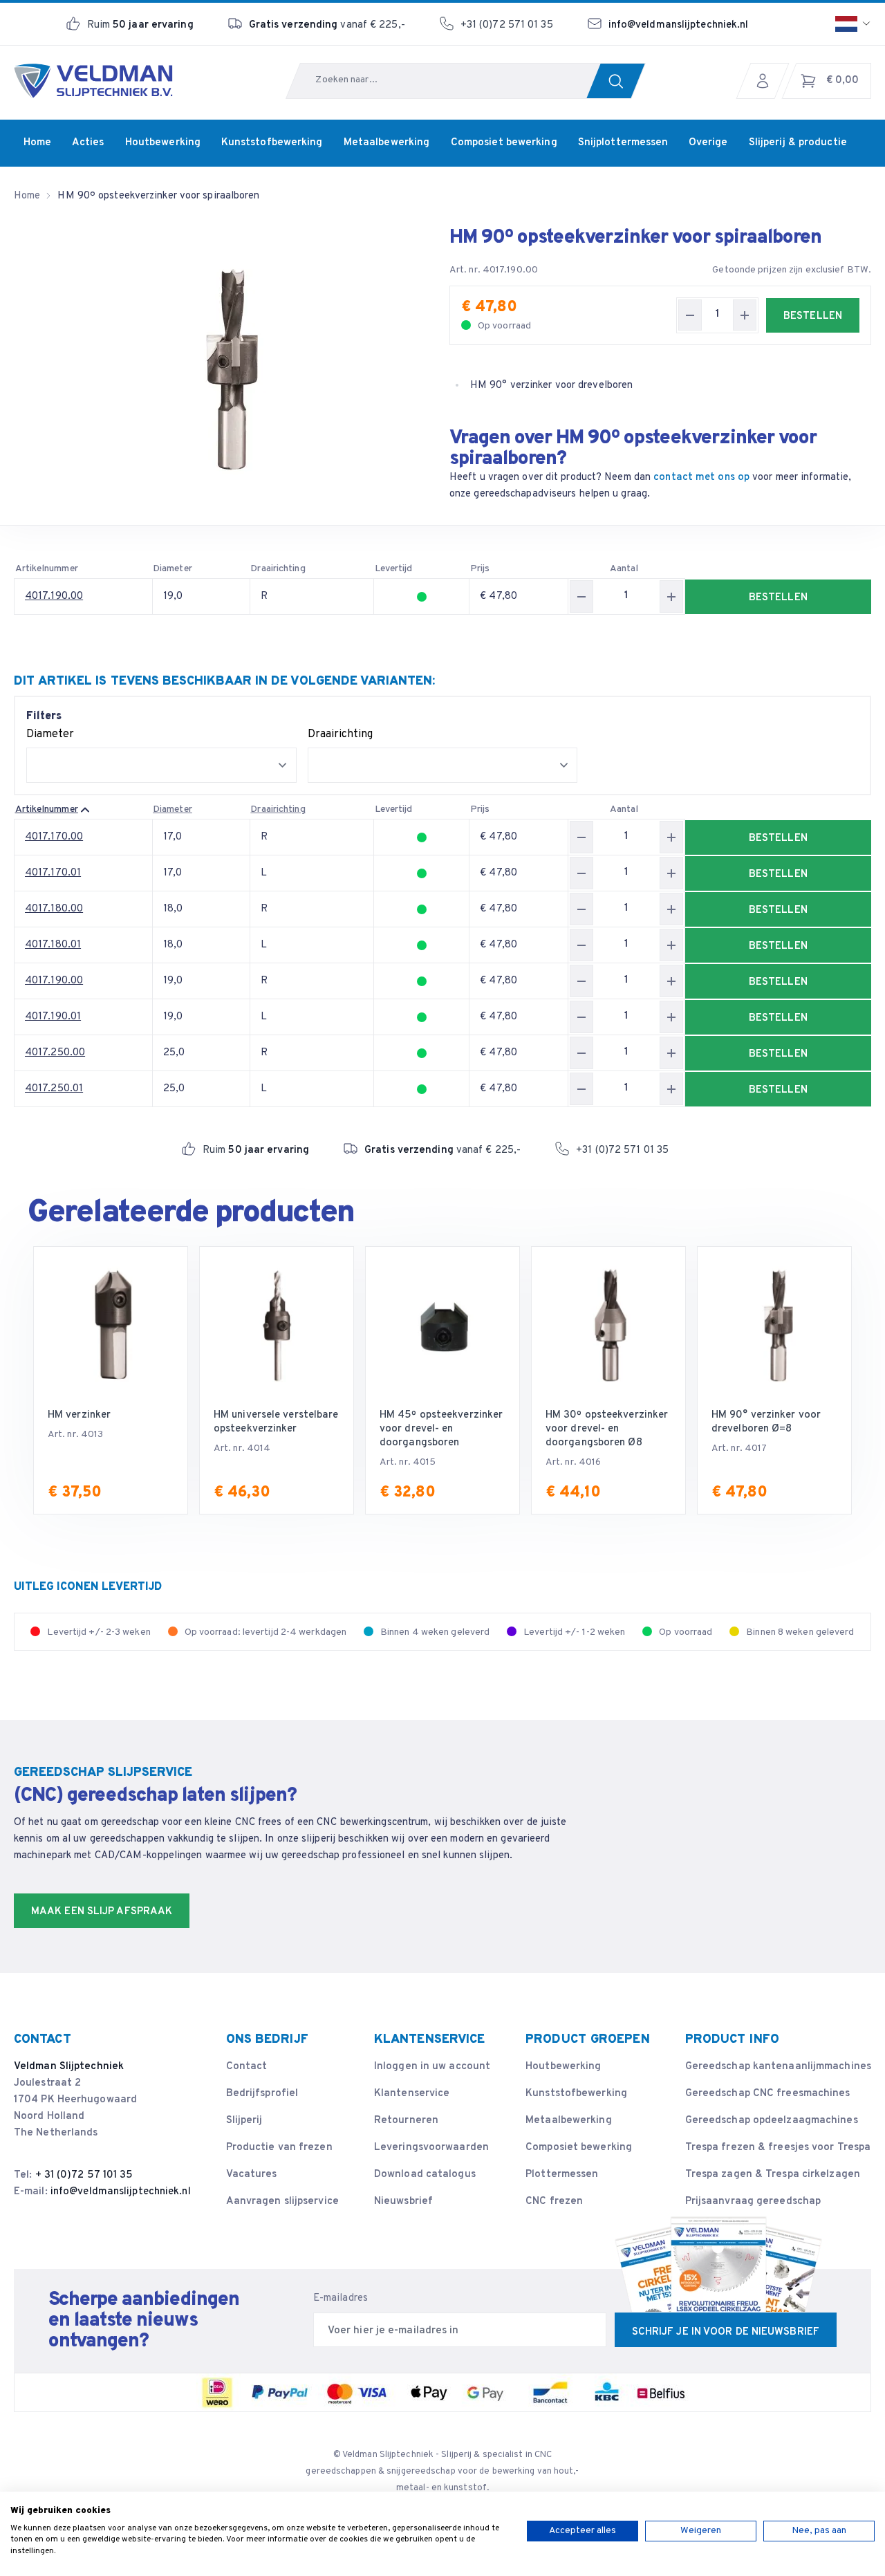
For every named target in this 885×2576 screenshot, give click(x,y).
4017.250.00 (55, 1053)
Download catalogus (425, 2175)
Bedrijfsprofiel (262, 2094)
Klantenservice (412, 2094)
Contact (247, 2067)
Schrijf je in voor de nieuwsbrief (726, 2332)
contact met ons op (701, 478)
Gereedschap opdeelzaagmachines (772, 2121)
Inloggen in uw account (432, 2067)
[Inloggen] (766, 81)
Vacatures (252, 2175)
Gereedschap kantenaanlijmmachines (778, 2067)
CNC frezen (554, 2202)
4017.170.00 (54, 837)
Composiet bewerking (579, 2148)
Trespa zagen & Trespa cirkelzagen (773, 2175)
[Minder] (690, 315)
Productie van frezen (279, 2148)
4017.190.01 (53, 1017)
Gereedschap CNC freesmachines (768, 2094)
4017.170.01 (53, 873)
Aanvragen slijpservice (282, 2202)
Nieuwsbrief (403, 2202)
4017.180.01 (53, 945)
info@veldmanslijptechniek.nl (679, 25)
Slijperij (244, 2121)
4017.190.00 (54, 596)
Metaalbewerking (569, 2121)
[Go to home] (93, 81)
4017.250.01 (54, 1089)
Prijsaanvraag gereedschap (753, 2202)
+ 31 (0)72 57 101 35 (84, 2175)
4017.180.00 (54, 909)
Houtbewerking (563, 2067)
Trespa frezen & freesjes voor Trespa (778, 2148)
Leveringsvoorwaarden (431, 2148)
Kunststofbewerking (576, 2094)
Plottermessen (562, 2175)
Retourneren (406, 2121)
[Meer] (745, 315)
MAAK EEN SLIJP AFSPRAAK (102, 1912)
